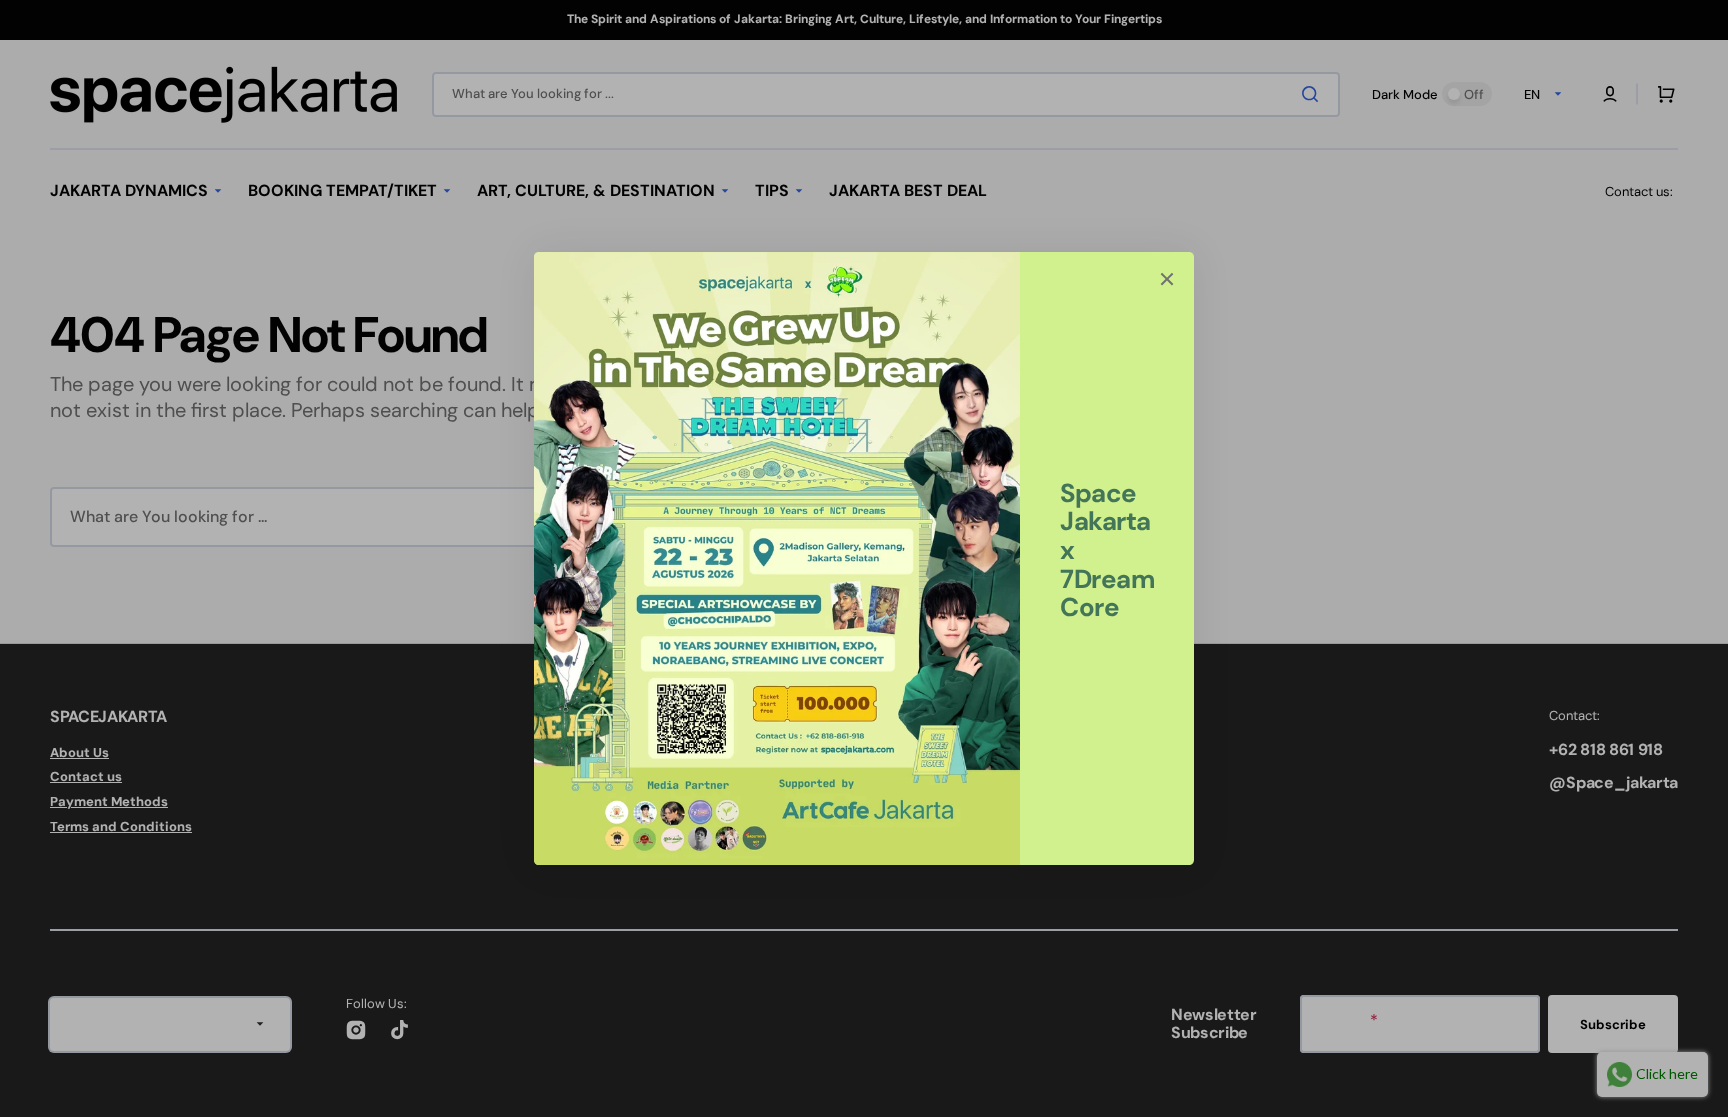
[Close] (1167, 279)
